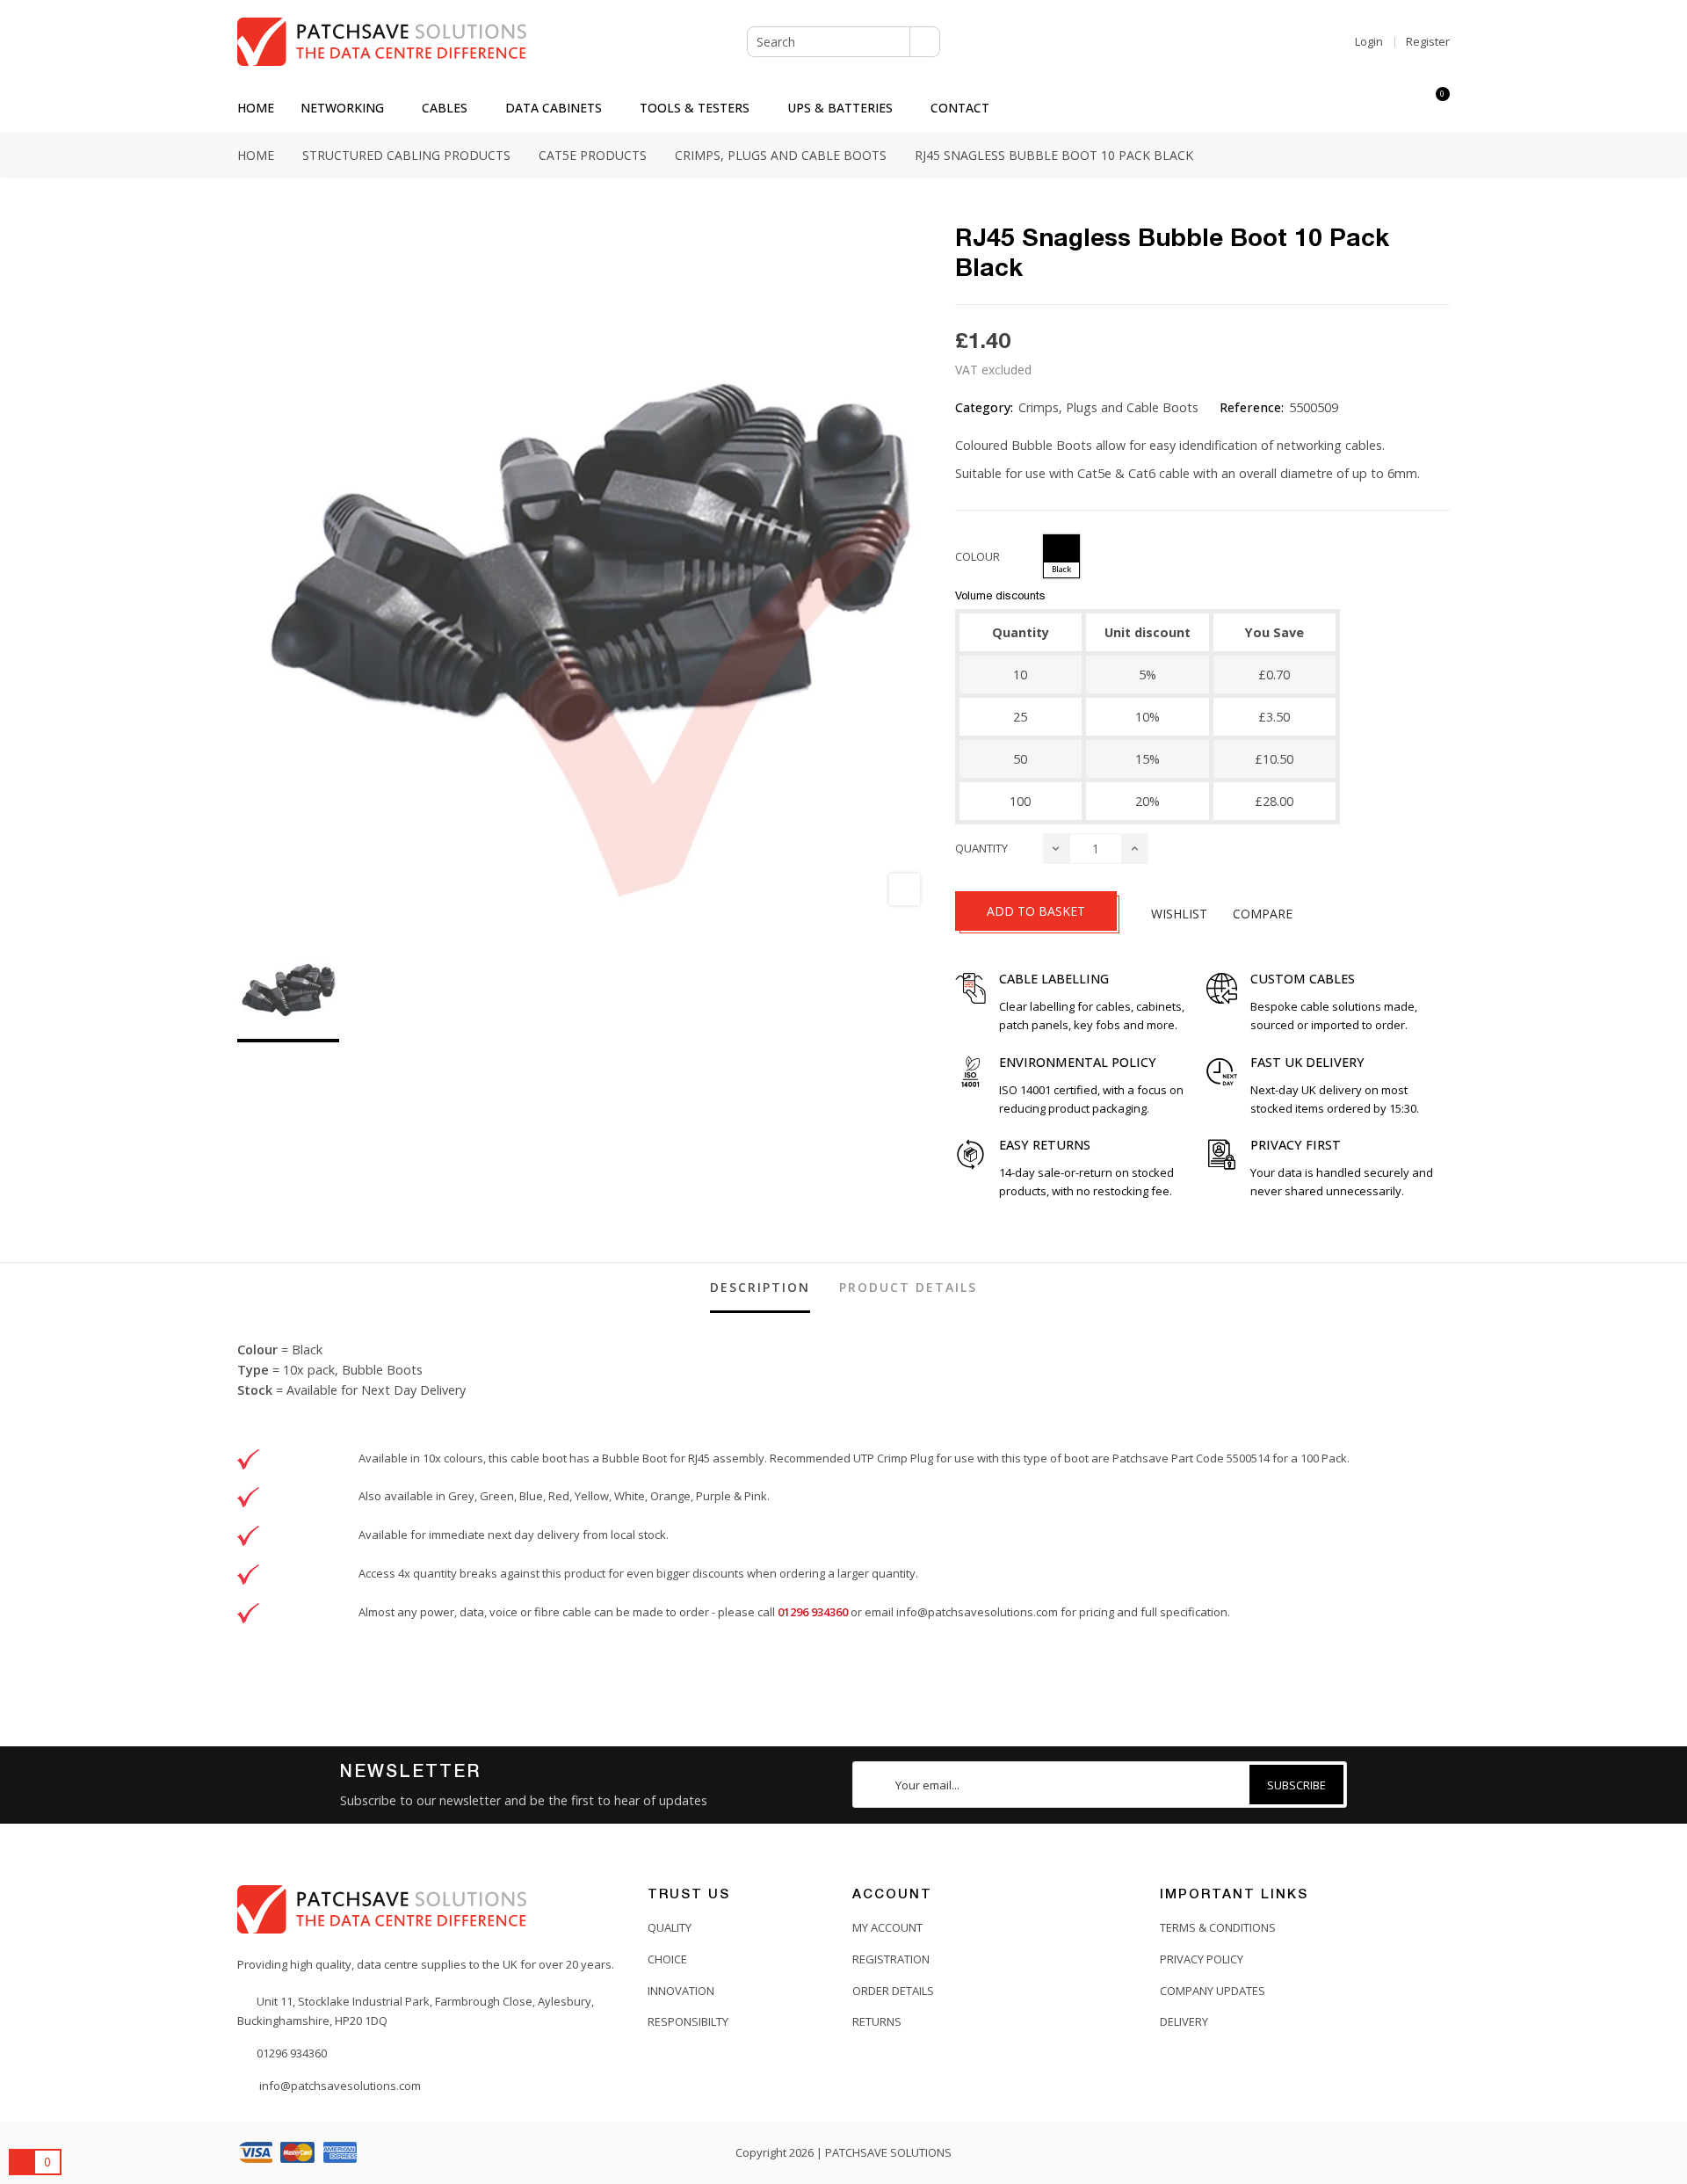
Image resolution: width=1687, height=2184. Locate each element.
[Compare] (1404, 108)
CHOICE (667, 1959)
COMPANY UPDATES (1213, 1991)
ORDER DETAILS (893, 1991)
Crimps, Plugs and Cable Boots (1108, 407)
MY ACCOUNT (887, 1927)
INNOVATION (681, 1991)
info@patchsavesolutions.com (977, 1612)
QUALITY (670, 1927)
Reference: (1252, 407)
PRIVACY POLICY (1202, 1959)
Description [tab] (760, 1287)
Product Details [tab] (908, 1287)
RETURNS (877, 2021)
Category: (984, 407)
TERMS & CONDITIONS (1218, 1927)
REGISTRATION (891, 1959)
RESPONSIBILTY (688, 2021)
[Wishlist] (1372, 108)
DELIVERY (1184, 2021)
